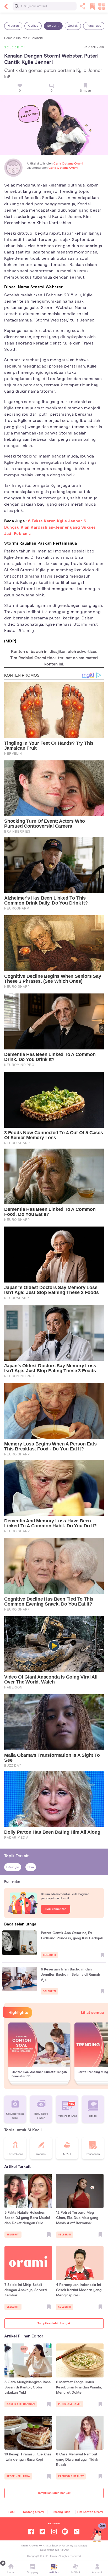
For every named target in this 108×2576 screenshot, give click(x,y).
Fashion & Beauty (71, 2476)
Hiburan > (23, 38)
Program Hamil (70, 2404)
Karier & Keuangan (21, 2404)
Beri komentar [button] (56, 1909)
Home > (10, 38)
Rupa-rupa (94, 26)
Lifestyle (13, 1867)
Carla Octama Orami (68, 164)
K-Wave (33, 26)
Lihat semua (92, 2013)
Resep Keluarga (18, 2476)
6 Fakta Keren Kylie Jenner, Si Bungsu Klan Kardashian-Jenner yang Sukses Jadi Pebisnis (50, 527)
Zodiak (73, 26)
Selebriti (53, 26)
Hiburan (13, 26)
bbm (31, 1867)
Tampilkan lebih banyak (54, 2324)
